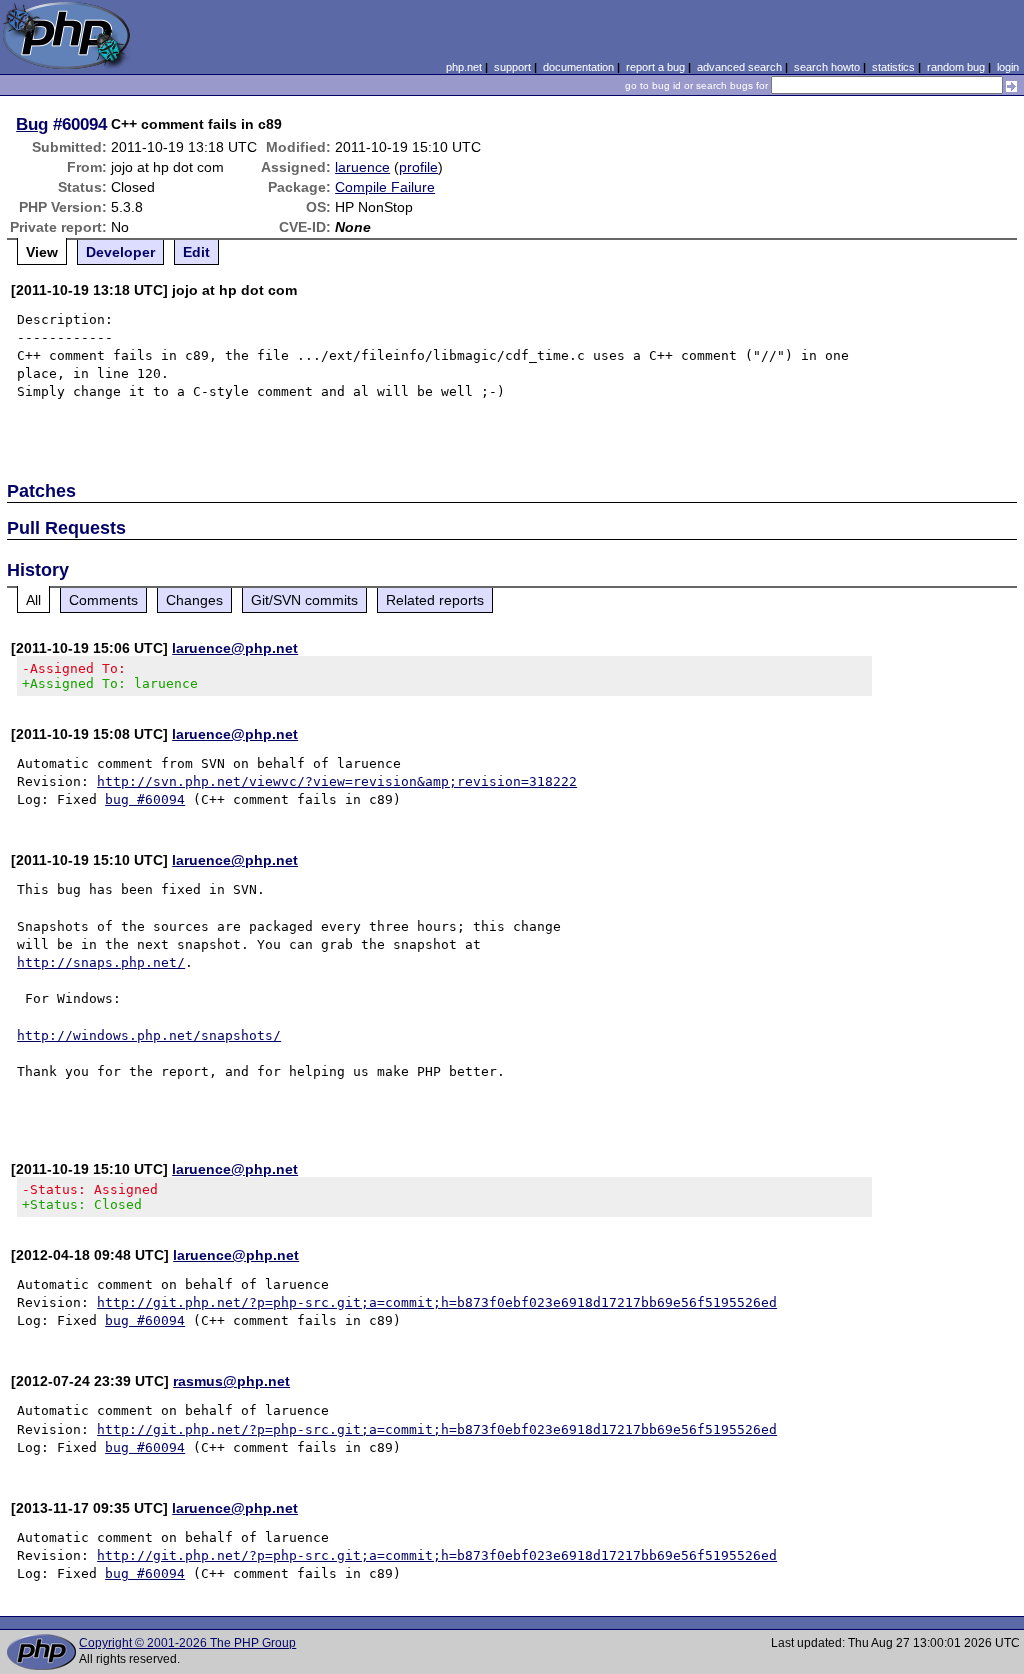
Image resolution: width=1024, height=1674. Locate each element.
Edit (196, 252)
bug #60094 (145, 799)
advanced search (739, 67)
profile (418, 167)
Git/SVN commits (304, 600)
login (1008, 67)
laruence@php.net (235, 648)
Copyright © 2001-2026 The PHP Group (187, 1643)
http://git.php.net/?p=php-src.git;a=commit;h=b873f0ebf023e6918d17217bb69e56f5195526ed (437, 1302)
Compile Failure (385, 187)
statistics (893, 67)
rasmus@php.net (231, 1381)
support (512, 67)
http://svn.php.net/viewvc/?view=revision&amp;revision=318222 (337, 781)
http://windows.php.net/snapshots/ (149, 1035)
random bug (956, 67)
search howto (827, 67)
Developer (120, 252)
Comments (103, 600)
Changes (194, 600)
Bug (32, 124)
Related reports (435, 600)
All (33, 600)
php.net (464, 67)
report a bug (655, 67)
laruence (362, 167)
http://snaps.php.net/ (101, 962)
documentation (578, 67)
